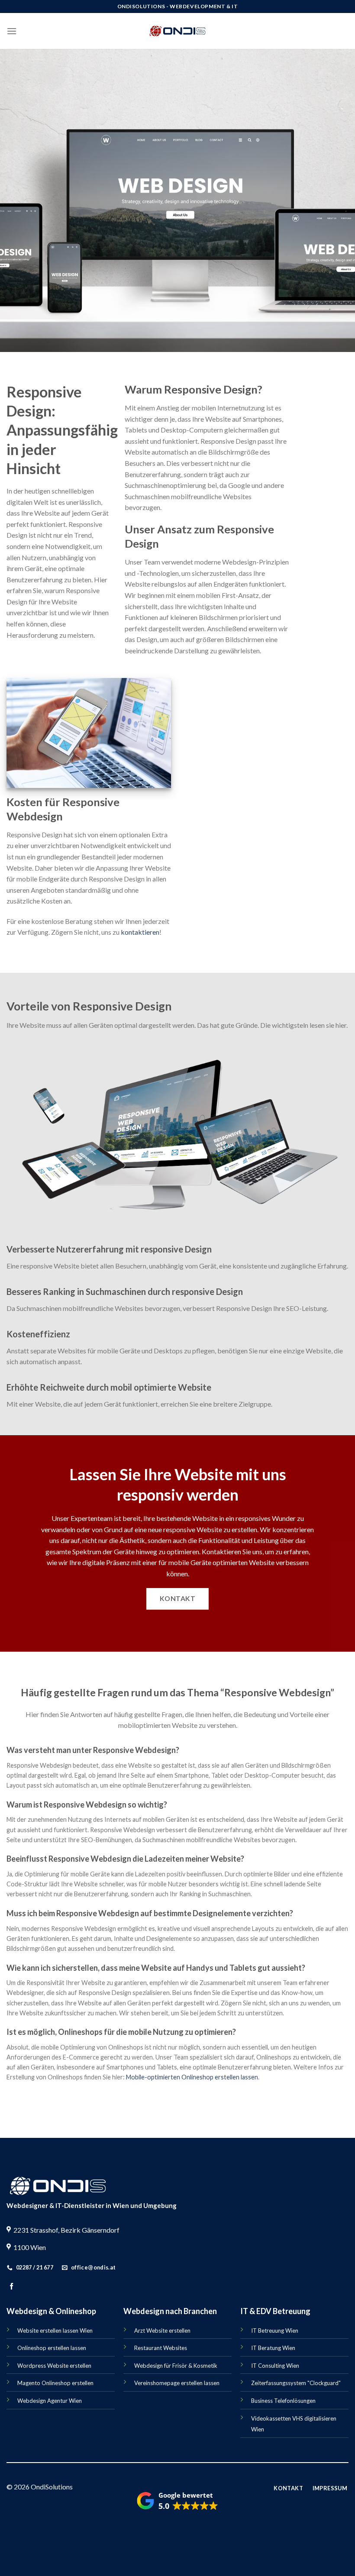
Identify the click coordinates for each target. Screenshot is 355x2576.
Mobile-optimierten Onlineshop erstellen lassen (192, 2077)
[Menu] (12, 31)
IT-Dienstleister (80, 2205)
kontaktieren (140, 932)
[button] (177, 2502)
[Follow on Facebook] (11, 2287)
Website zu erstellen (227, 1529)
